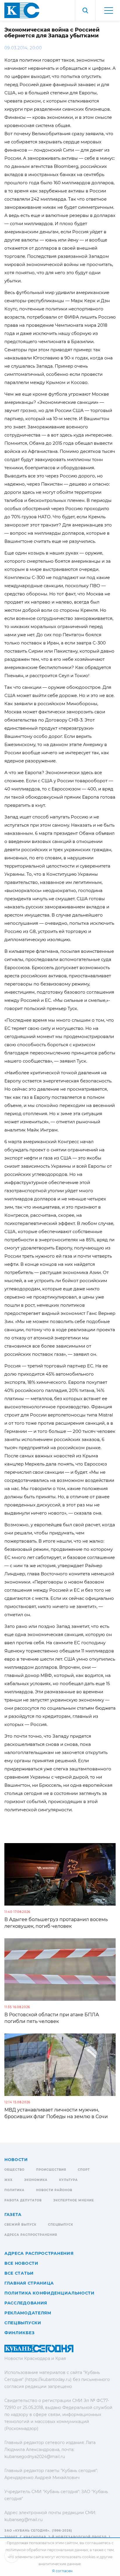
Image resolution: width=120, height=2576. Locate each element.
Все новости (21, 2263)
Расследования (26, 2303)
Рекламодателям (28, 2313)
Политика (14, 2190)
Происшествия (51, 2170)
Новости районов (54, 2190)
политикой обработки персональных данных (47, 2550)
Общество (14, 2170)
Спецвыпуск (61, 2225)
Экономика (36, 2180)
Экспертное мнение (74, 2200)
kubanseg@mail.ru (23, 2520)
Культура (68, 2180)
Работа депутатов (23, 2200)
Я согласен (62, 2571)
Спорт (84, 2170)
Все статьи (19, 2273)
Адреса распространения (31, 2235)
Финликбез (19, 2333)
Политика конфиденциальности (50, 2293)
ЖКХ (8, 2180)
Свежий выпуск (20, 2225)
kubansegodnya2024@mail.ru (35, 2457)
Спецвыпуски (23, 2323)
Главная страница (29, 2283)
